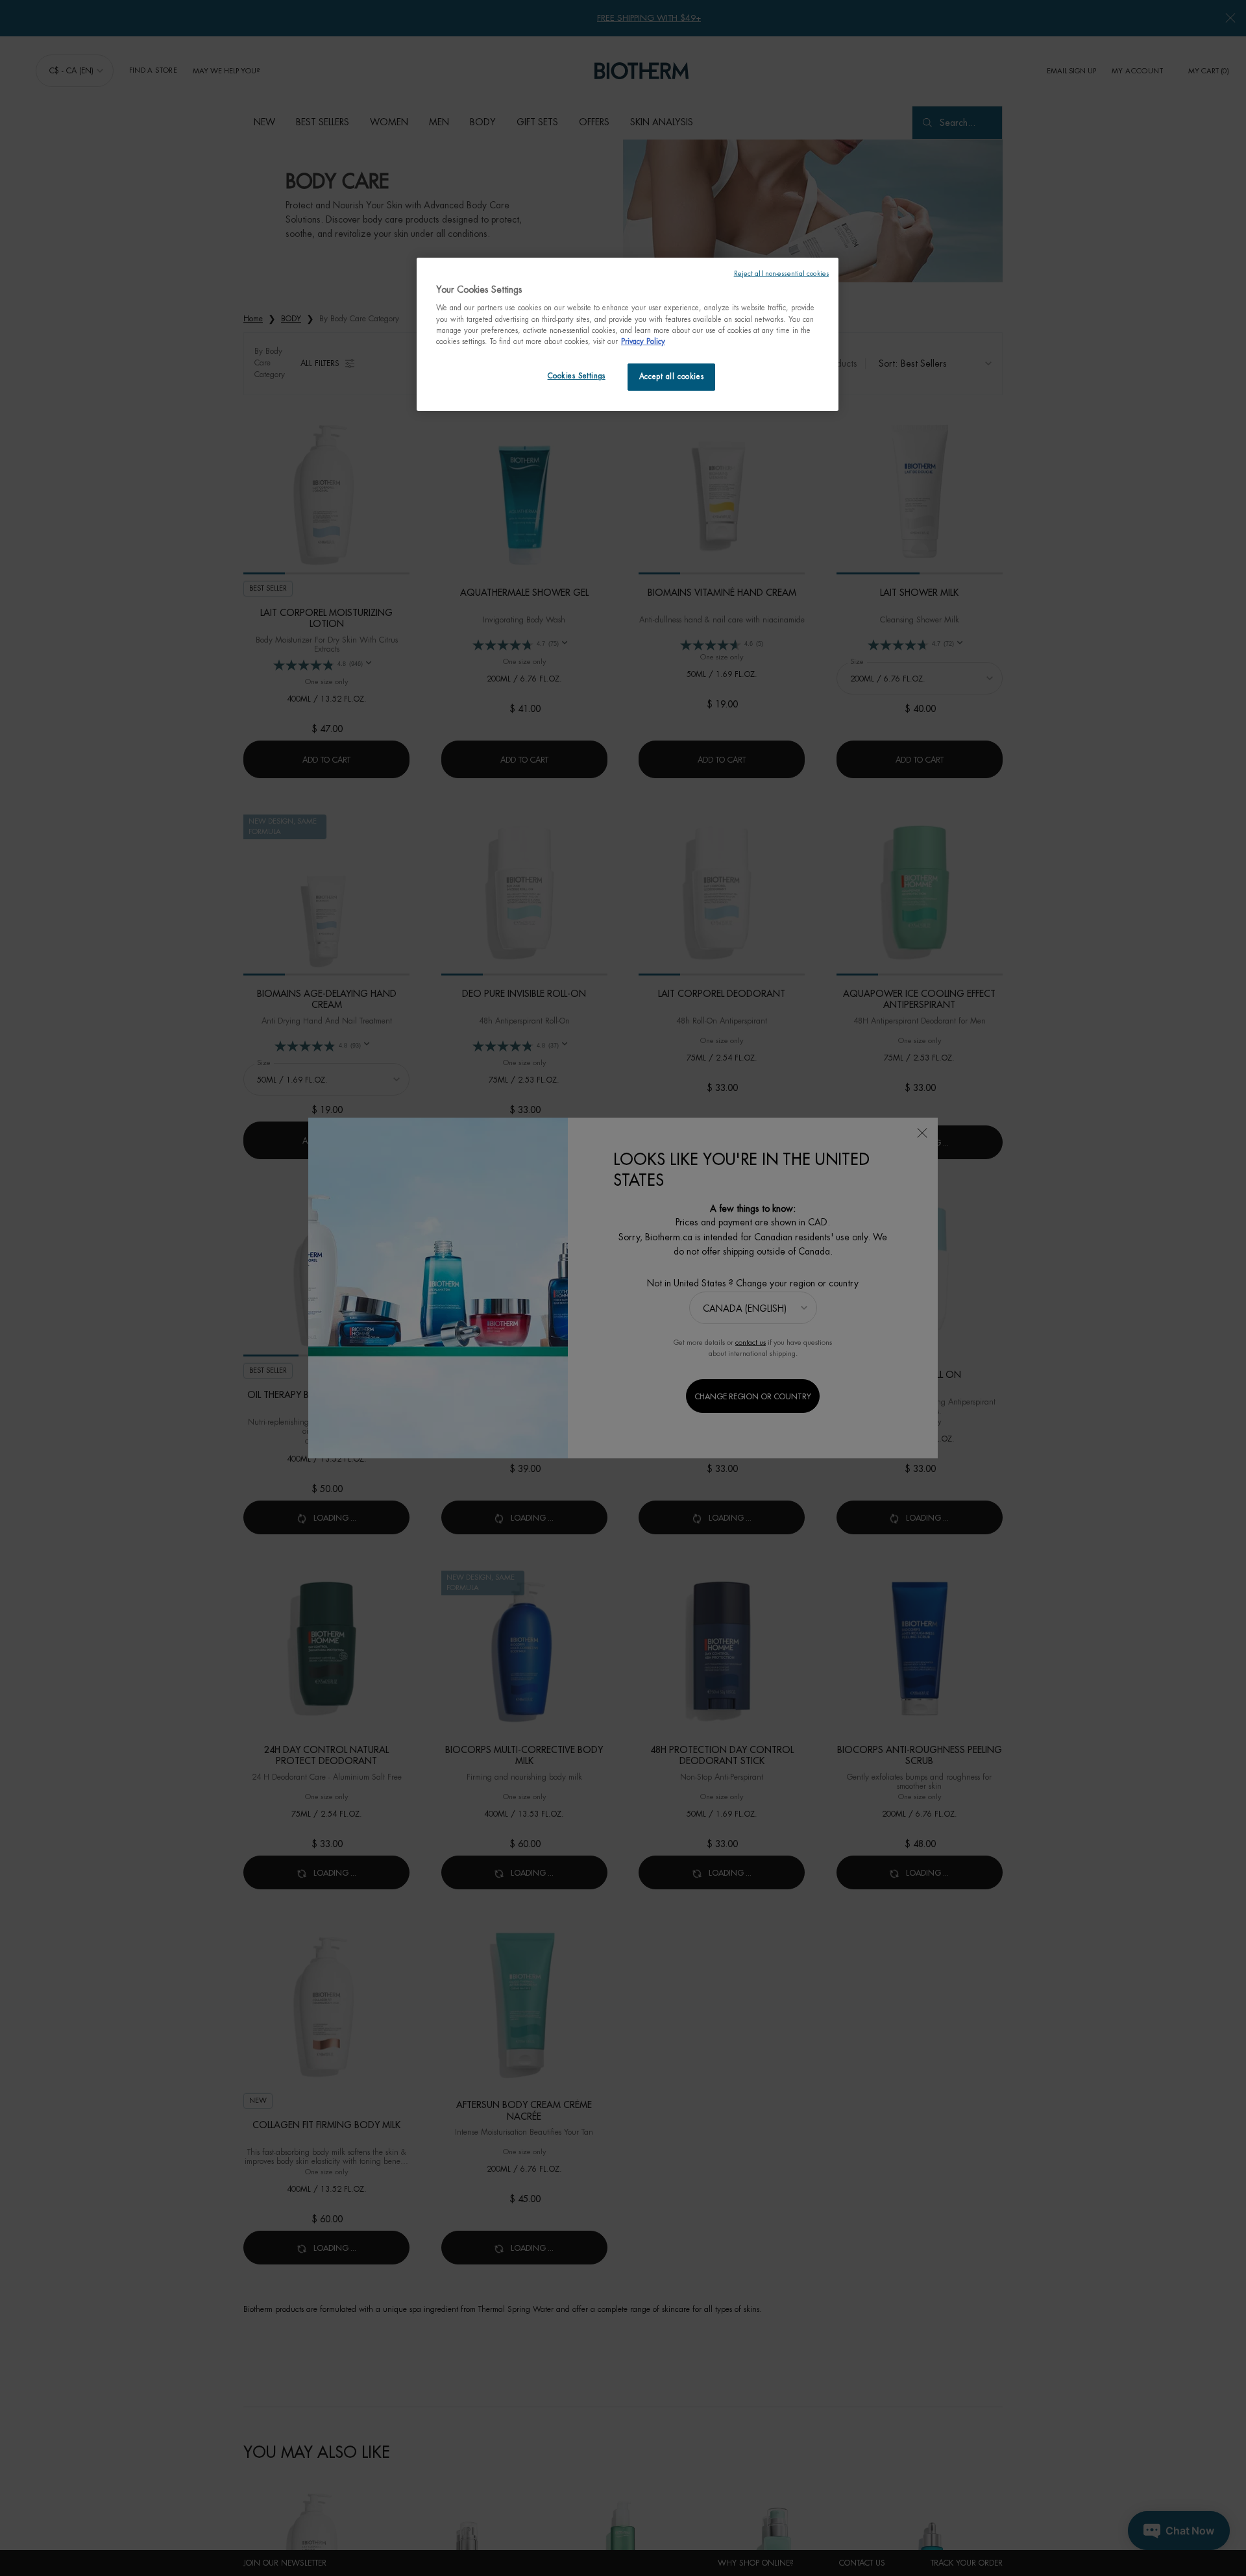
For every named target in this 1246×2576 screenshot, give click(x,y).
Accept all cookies (671, 377)
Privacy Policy (643, 342)
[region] (628, 334)
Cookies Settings (577, 376)
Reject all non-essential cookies (781, 274)
